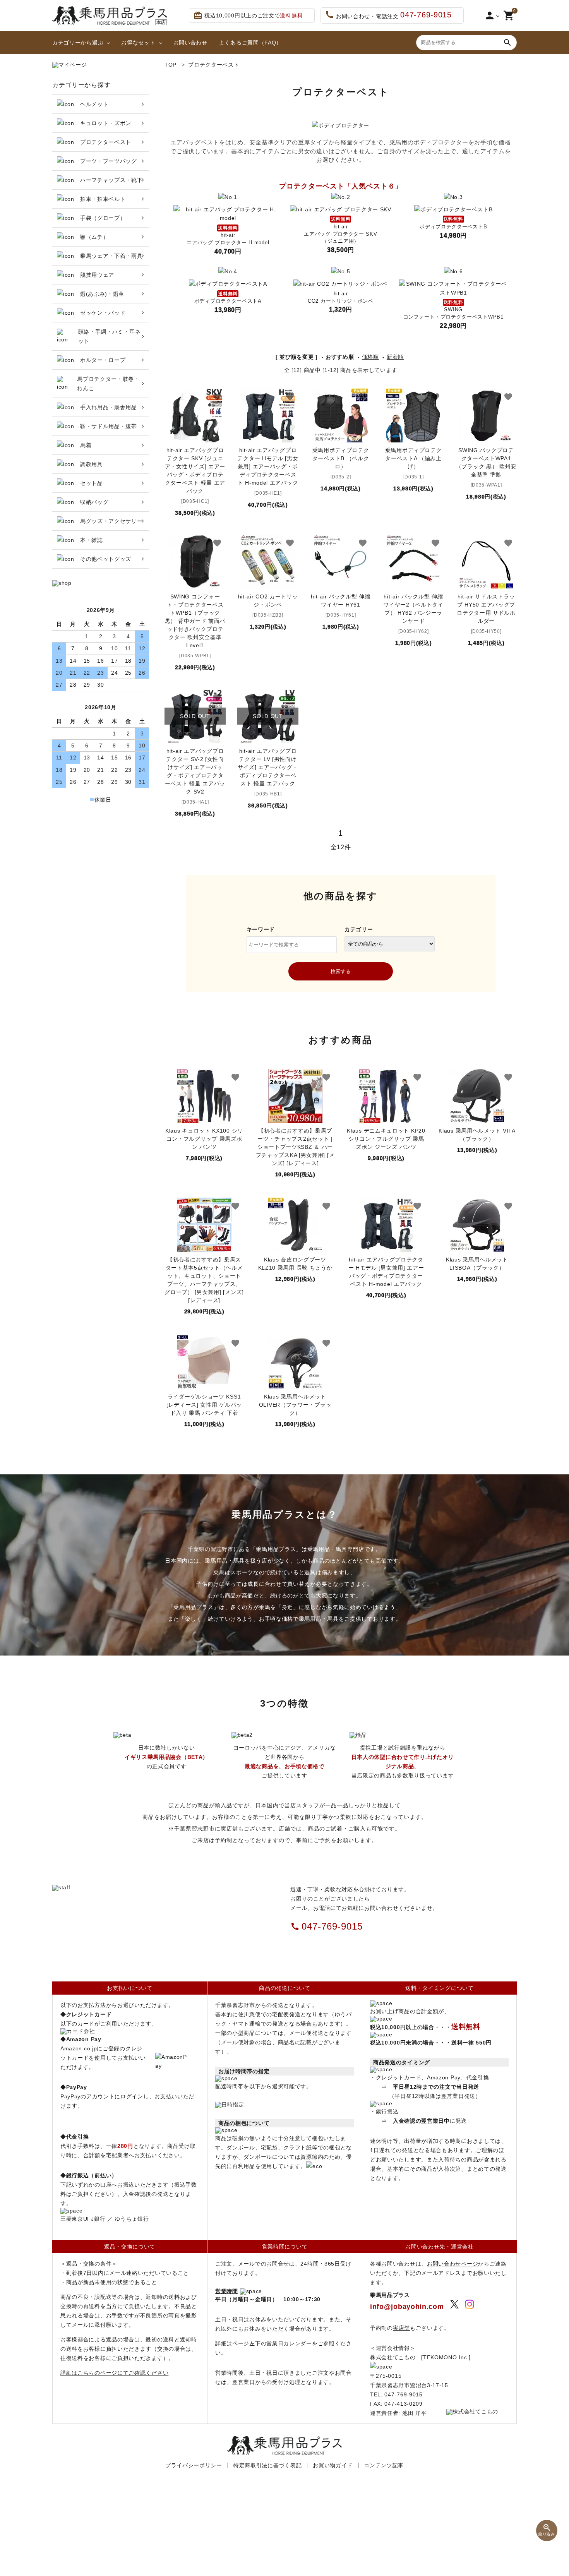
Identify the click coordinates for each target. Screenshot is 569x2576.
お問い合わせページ (452, 2264)
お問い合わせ (190, 43)
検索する (341, 971)
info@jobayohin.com (407, 2307)
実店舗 (401, 2328)
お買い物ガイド (333, 2465)
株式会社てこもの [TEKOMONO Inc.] (420, 2357)
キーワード (261, 929)
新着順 (395, 357)
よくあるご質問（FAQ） (250, 43)
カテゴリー (359, 929)
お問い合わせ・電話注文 (388, 15)
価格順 (370, 357)
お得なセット (138, 43)
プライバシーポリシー (194, 2465)
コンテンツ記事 (384, 2465)
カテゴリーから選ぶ (78, 43)
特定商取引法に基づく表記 (267, 2465)
